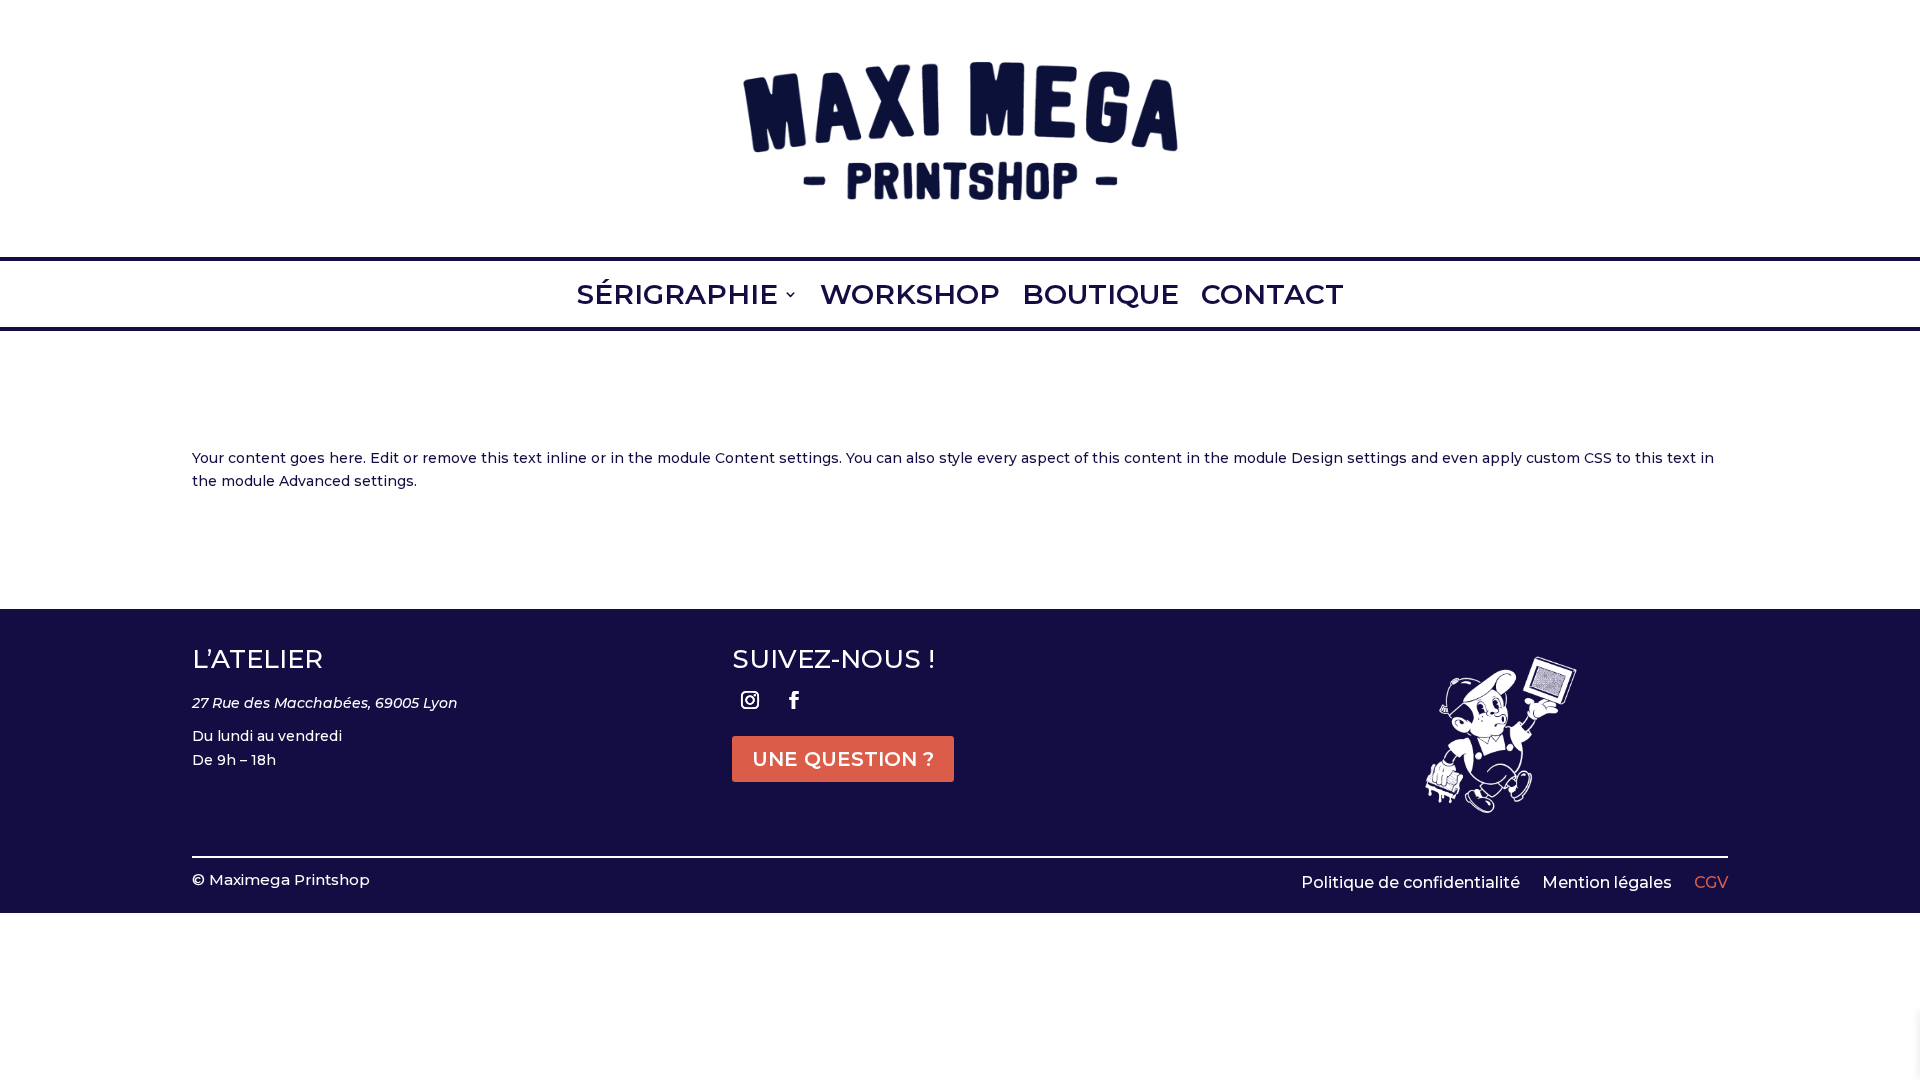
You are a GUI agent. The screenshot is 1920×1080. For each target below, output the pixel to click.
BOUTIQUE (1100, 295)
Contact (1272, 295)
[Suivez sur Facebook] (794, 700)
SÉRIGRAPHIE (677, 295)
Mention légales (1607, 881)
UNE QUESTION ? (843, 759)
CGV (1711, 881)
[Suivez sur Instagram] (750, 700)
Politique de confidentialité (1410, 881)
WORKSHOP (910, 295)
